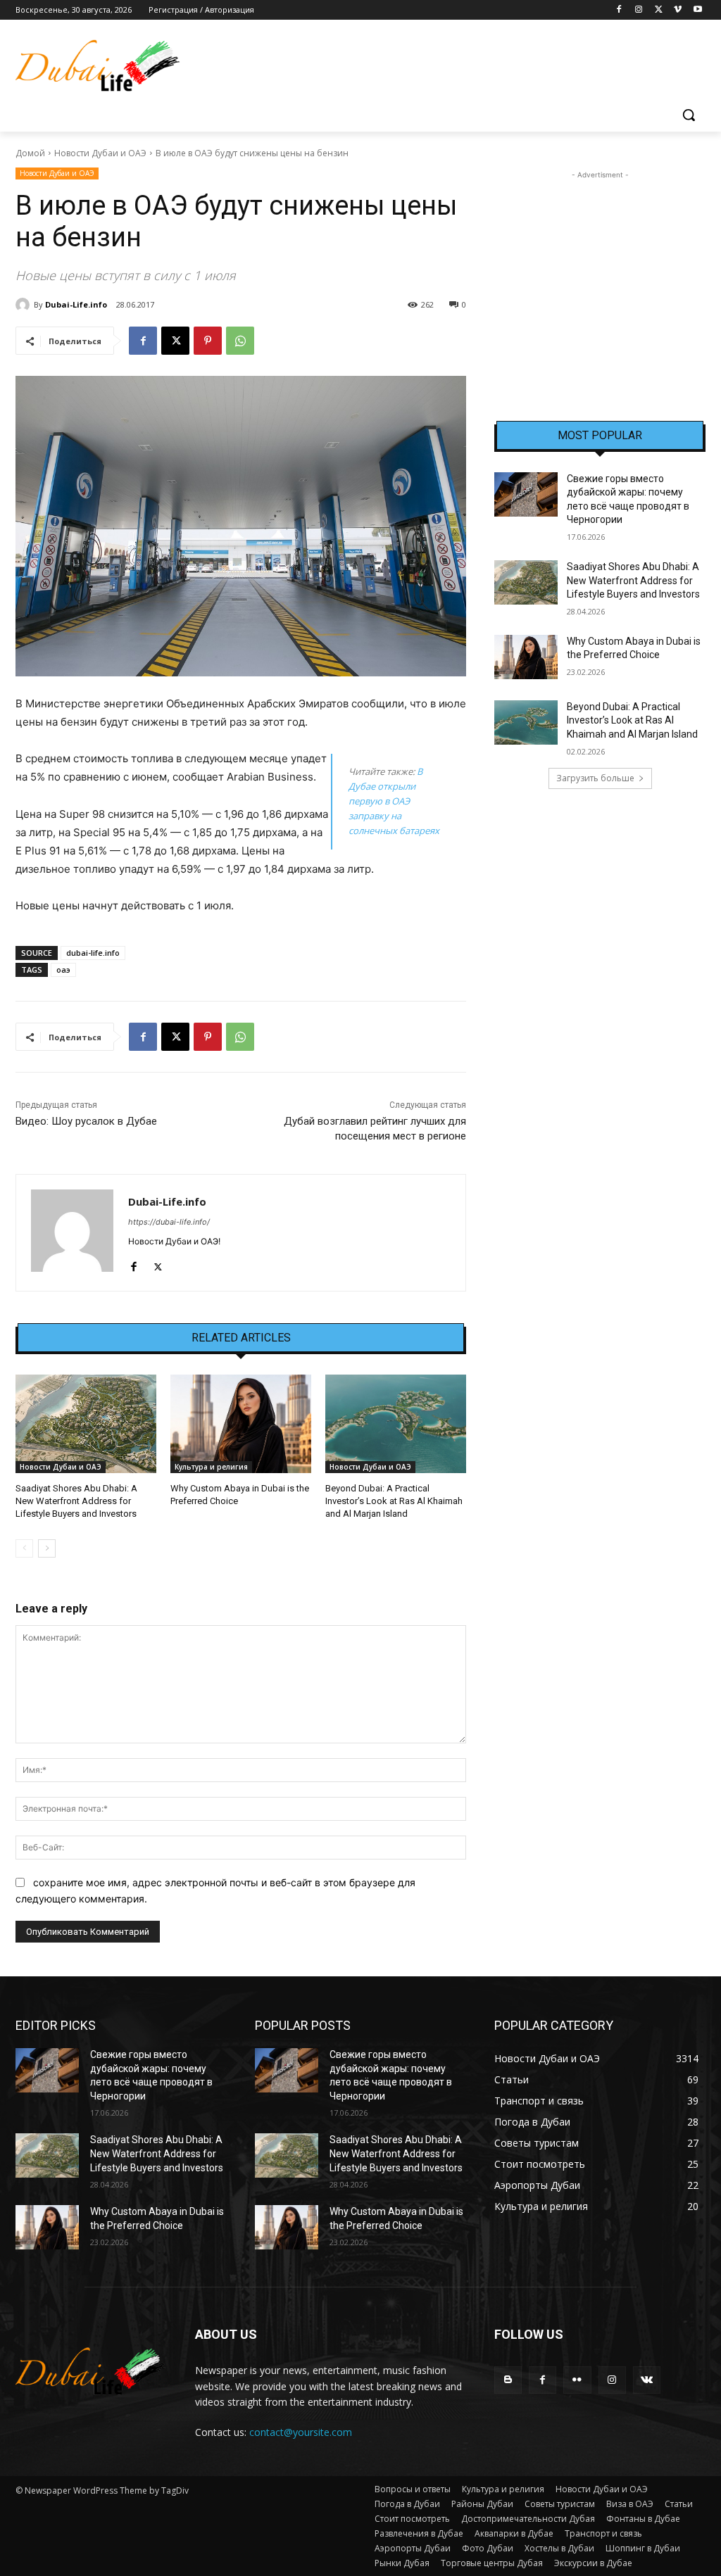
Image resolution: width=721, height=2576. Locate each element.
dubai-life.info (93, 953)
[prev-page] (24, 1548)
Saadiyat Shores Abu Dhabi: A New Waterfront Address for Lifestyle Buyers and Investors (76, 1501)
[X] (659, 10)
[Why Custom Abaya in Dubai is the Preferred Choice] (241, 1424)
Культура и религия (211, 1467)
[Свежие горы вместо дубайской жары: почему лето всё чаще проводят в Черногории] (526, 494)
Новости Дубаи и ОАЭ (100, 153)
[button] (689, 115)
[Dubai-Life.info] (25, 305)
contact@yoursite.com (301, 2432)
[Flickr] (577, 2380)
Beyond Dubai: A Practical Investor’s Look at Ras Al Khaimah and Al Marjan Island (394, 1501)
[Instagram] (639, 10)
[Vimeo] (678, 10)
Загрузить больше (595, 778)
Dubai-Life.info (76, 304)
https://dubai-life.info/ (169, 1222)
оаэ (63, 970)
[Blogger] (508, 2380)
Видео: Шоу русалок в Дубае (86, 1121)
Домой (30, 153)
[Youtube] (697, 10)
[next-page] (47, 1548)
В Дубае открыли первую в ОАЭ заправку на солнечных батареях (394, 801)
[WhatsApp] (240, 341)
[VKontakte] (647, 2380)
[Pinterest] (208, 341)
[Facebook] (619, 10)
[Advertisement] (600, 270)
